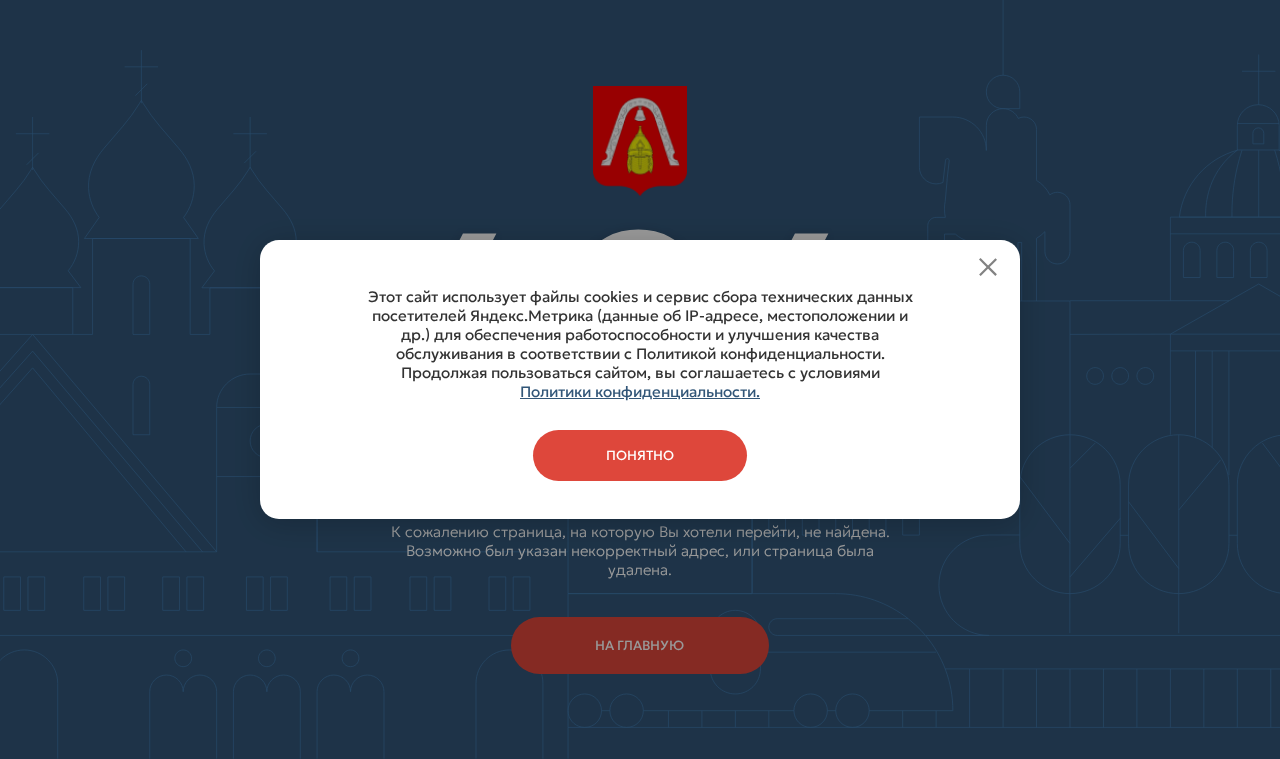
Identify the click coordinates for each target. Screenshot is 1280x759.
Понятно (640, 455)
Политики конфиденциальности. (640, 391)
